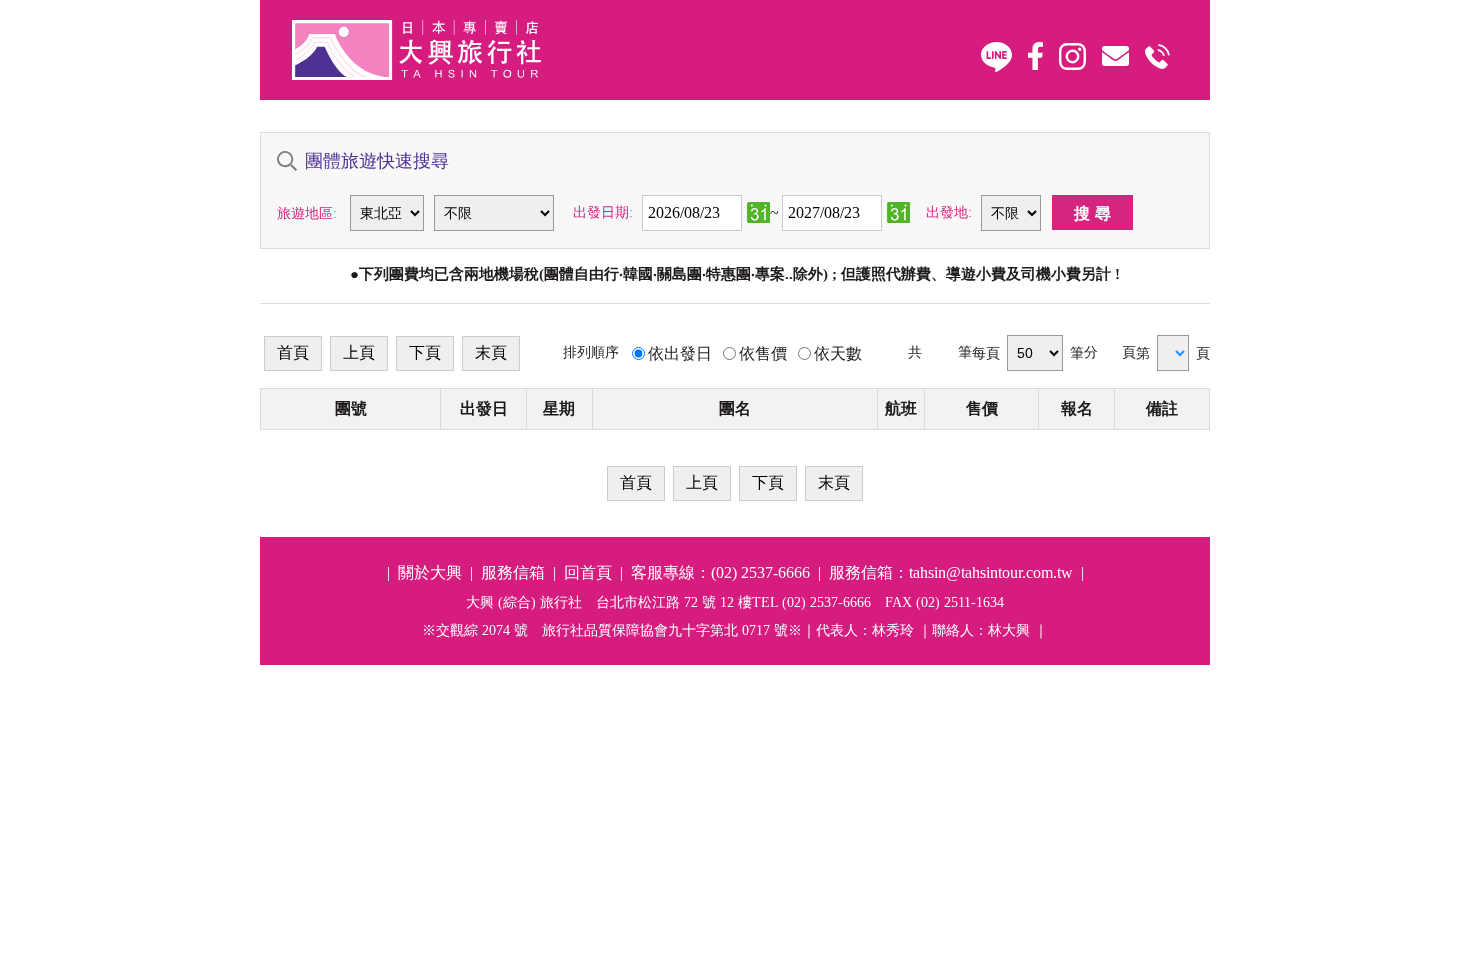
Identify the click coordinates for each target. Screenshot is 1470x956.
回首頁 (588, 572)
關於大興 (430, 572)
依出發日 (680, 353)
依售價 (763, 353)
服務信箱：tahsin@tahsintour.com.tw (951, 572)
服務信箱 (513, 572)
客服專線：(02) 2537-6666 (720, 572)
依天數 (838, 353)
